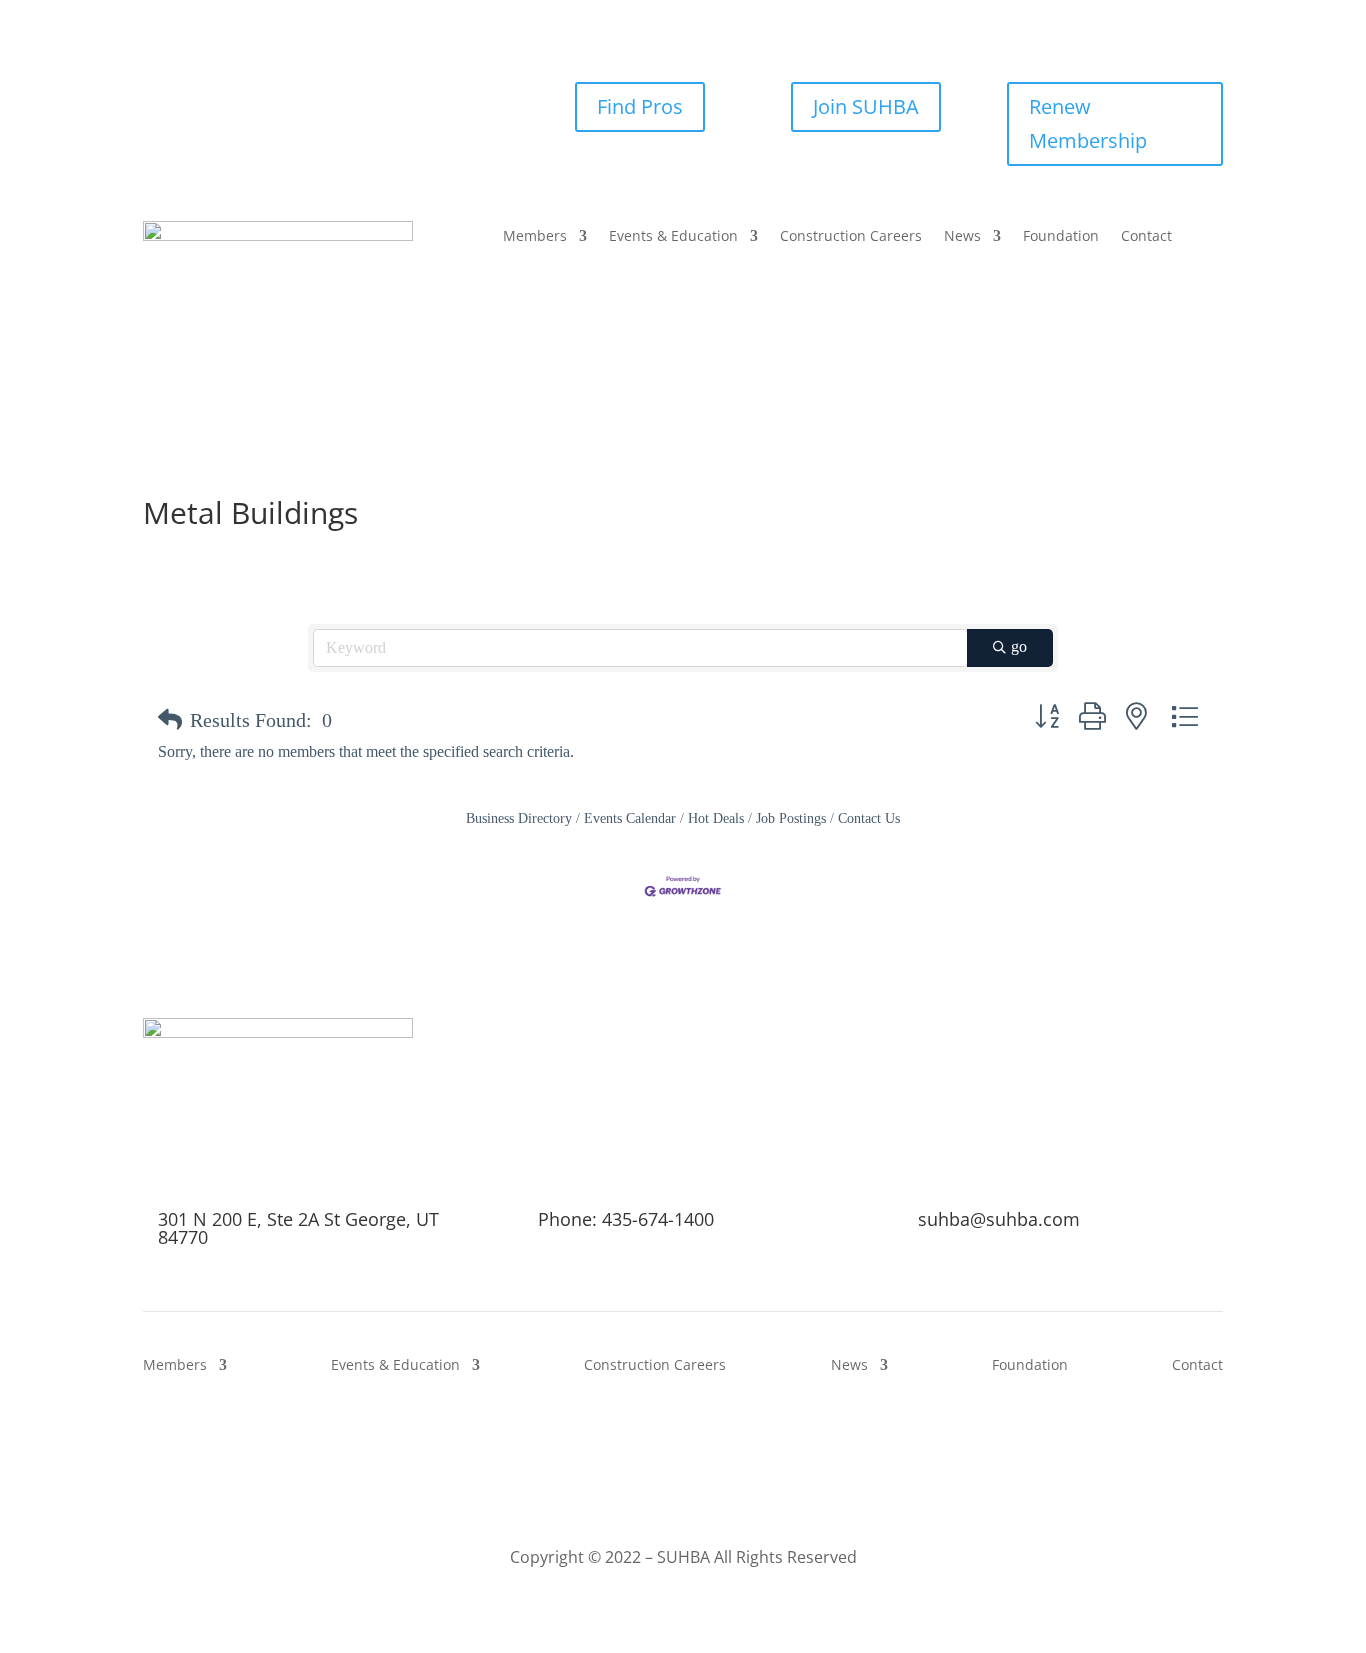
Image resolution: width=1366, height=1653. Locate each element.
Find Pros (640, 106)
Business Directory (519, 818)
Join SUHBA (866, 106)
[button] (170, 720)
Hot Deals (716, 818)
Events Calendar (630, 818)
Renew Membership (1088, 123)
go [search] (1019, 646)
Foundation (1061, 237)
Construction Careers (851, 237)
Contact (1146, 237)
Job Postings (791, 818)
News (962, 237)
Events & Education (673, 237)
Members (535, 237)
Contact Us (869, 818)
